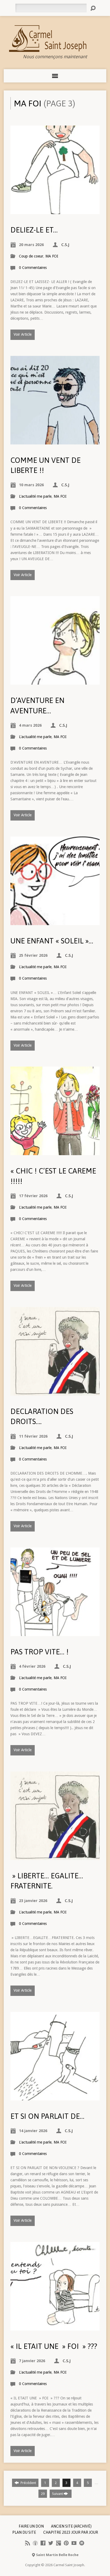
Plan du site (24, 2532)
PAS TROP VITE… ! (40, 1652)
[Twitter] (51, 2543)
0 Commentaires (33, 268)
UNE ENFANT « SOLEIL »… (52, 941)
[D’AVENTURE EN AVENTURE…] (55, 681)
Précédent (28, 2483)
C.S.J (65, 245)
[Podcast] (35, 2543)
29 (43, 2494)
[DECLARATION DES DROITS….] (55, 1392)
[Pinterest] (66, 2543)
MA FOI (52, 256)
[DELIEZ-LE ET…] (55, 211)
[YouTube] (74, 2543)
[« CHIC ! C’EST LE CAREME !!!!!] (55, 1152)
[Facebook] (43, 2543)
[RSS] (27, 2543)
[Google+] (58, 2543)
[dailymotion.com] (82, 2543)
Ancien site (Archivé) (71, 2526)
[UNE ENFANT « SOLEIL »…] (55, 922)
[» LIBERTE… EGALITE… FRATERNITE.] (55, 1857)
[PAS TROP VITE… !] (55, 1633)
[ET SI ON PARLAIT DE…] (55, 2097)
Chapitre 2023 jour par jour (71, 2532)
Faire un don (31, 2526)
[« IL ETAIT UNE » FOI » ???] (55, 2327)
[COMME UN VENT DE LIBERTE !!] (55, 441)
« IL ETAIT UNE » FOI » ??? (54, 2346)
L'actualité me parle (35, 496)
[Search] (93, 8)
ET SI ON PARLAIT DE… (47, 2116)
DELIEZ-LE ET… (34, 230)
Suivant (58, 2494)
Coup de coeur (31, 256)
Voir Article (23, 334)
